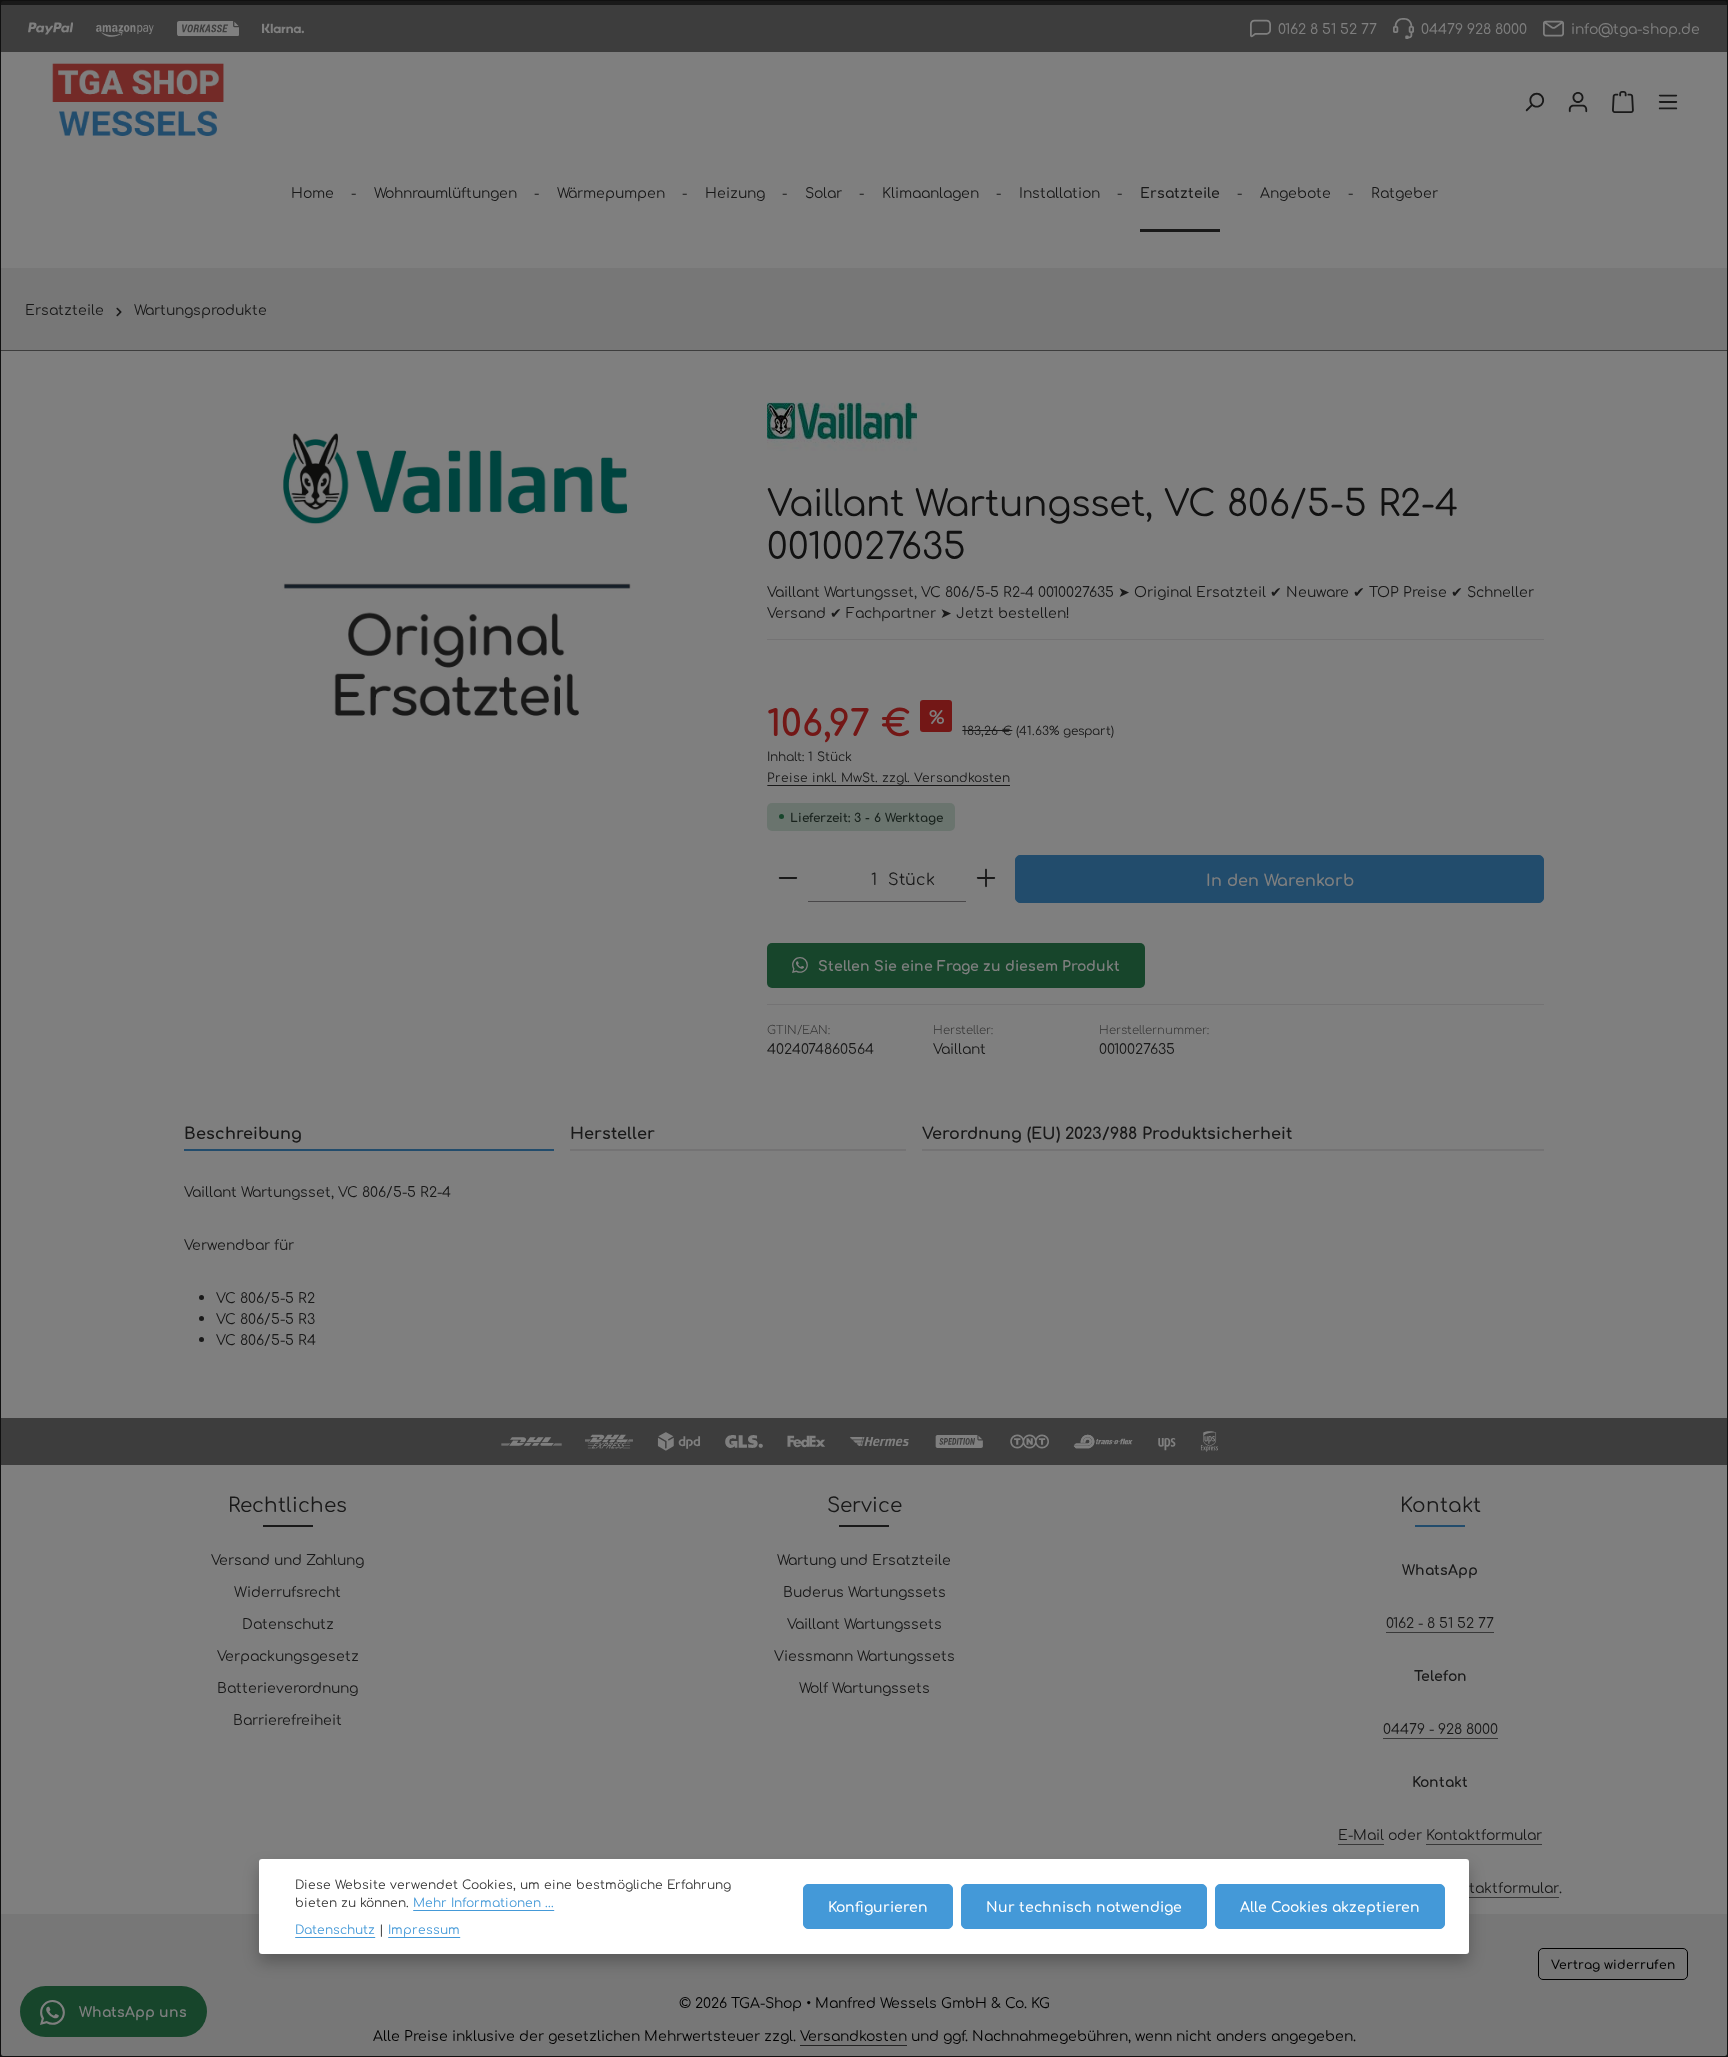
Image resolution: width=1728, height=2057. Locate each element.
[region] (455, 586)
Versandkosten (853, 2035)
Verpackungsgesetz (288, 1655)
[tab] (369, 1133)
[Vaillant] (842, 421)
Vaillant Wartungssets (864, 1623)
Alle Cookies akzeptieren (1330, 1906)
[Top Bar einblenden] (1668, 102)
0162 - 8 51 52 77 (1440, 1622)
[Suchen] (1534, 102)
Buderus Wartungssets (864, 1591)
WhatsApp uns (131, 2011)
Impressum (424, 1929)
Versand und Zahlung (287, 1559)
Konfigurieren (878, 1906)
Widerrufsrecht (287, 1591)
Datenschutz (288, 1623)
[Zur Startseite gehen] (138, 102)
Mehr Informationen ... (483, 1902)
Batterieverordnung (287, 1687)
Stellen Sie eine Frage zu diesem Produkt (969, 965)
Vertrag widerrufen (1613, 1964)
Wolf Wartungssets (864, 1687)
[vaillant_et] (455, 586)
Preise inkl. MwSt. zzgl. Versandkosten (888, 777)
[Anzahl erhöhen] (986, 878)
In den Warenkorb (1280, 879)
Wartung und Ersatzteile (864, 1559)
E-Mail (1361, 1834)
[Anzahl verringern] (788, 878)
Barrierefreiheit (287, 1719)
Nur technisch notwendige (1084, 1906)
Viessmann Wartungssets (864, 1655)
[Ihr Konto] (1578, 102)
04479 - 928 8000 (1440, 1728)
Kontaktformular (1484, 1834)
